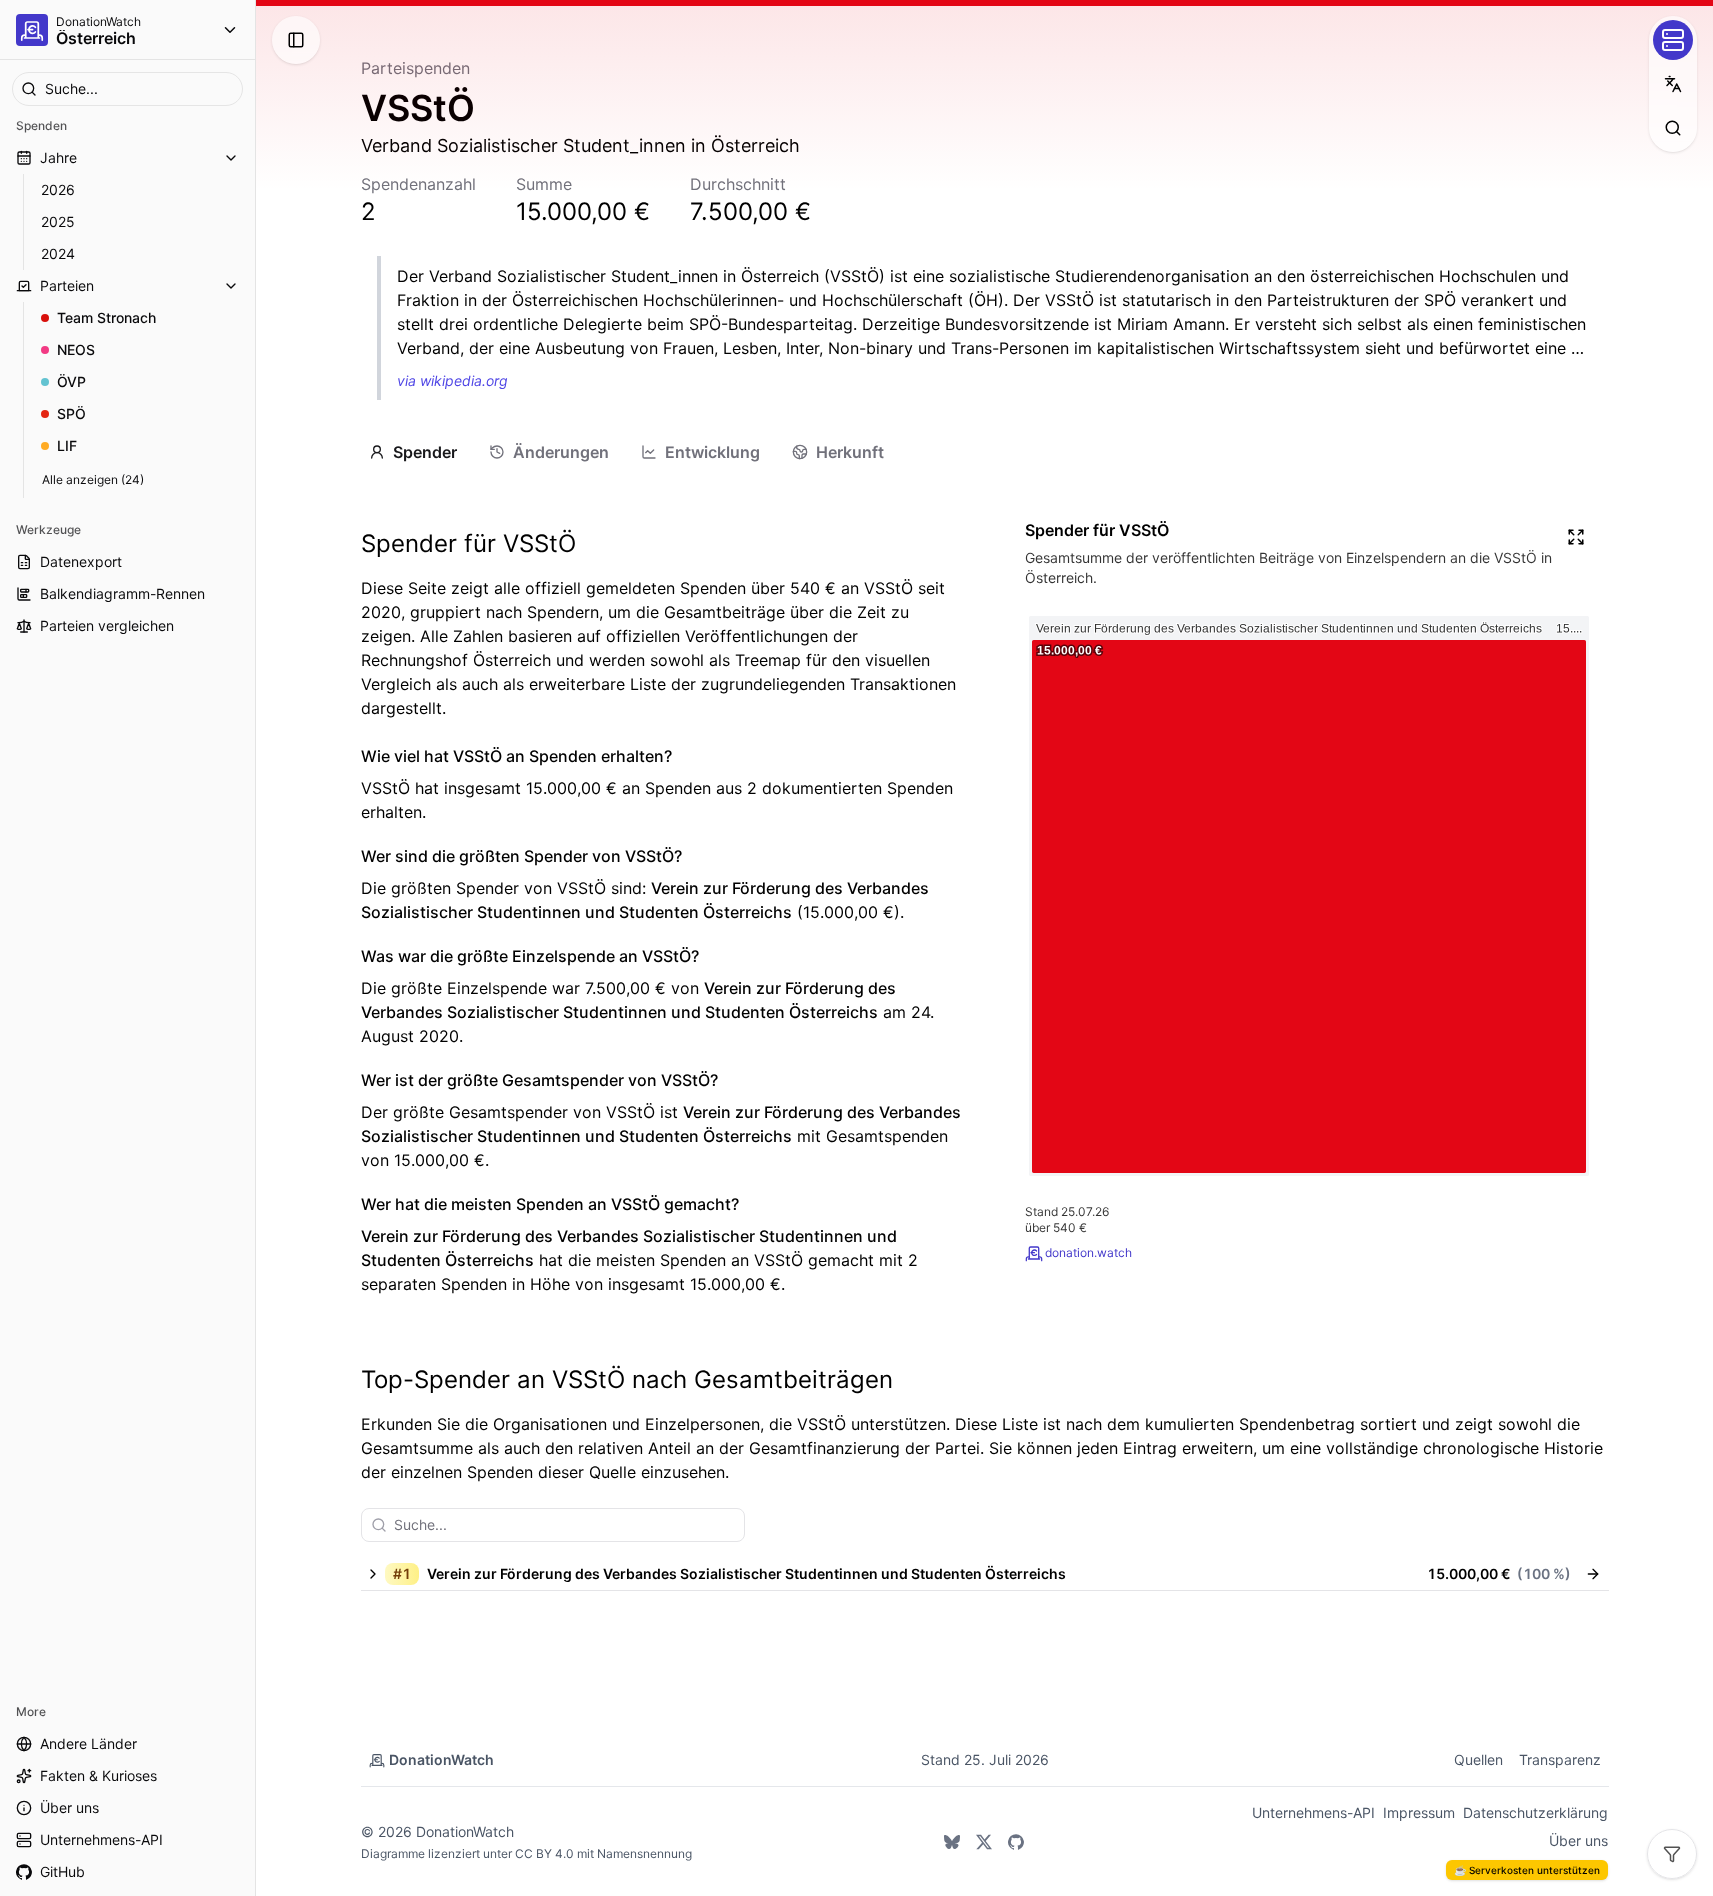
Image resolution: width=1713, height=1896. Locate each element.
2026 (58, 189)
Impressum (1419, 1812)
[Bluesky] (952, 1842)
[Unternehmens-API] (1673, 40)
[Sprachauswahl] (1673, 84)
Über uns (1578, 1840)
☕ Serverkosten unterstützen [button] (1527, 1870)
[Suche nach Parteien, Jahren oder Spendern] (1673, 128)
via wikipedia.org (452, 380)
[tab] (413, 452)
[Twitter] (984, 1842)
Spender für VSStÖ (468, 543)
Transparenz (1560, 1759)
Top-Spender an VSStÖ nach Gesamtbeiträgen (627, 1379)
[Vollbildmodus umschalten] (1576, 537)
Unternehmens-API (1313, 1812)
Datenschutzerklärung (1535, 1812)
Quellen (1478, 1759)
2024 (58, 253)
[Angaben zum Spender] (1593, 1574)
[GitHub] (1016, 1842)
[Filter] (1672, 1854)
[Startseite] (32, 30)
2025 (58, 221)
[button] (966, 1574)
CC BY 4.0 (544, 1853)
